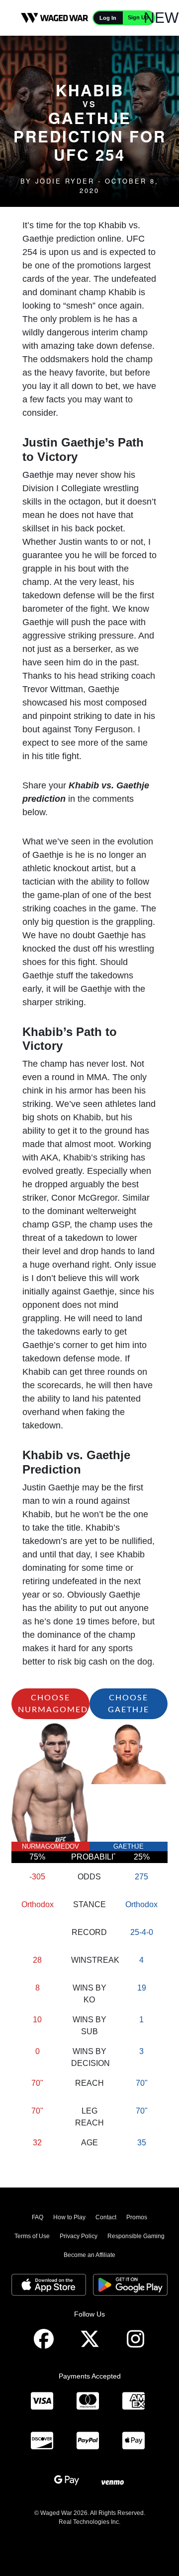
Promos (137, 2217)
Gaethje (38, 475)
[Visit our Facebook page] (44, 2339)
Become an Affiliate (89, 2255)
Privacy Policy (79, 2236)
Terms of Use (32, 2236)
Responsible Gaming (136, 2236)
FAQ (38, 2217)
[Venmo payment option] (112, 2481)
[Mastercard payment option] (88, 2401)
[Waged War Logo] (55, 18)
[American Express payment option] (133, 2401)
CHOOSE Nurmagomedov (54, 1704)
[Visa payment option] (42, 2401)
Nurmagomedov (50, 1846)
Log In (108, 18)
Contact (106, 2217)
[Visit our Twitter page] (89, 2339)
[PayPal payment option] (88, 2441)
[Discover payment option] (42, 2441)
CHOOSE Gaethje (129, 1704)
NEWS (166, 18)
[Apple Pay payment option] (133, 2441)
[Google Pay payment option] (67, 2481)
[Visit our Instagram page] (135, 2339)
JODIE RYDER (65, 181)
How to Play (69, 2217)
